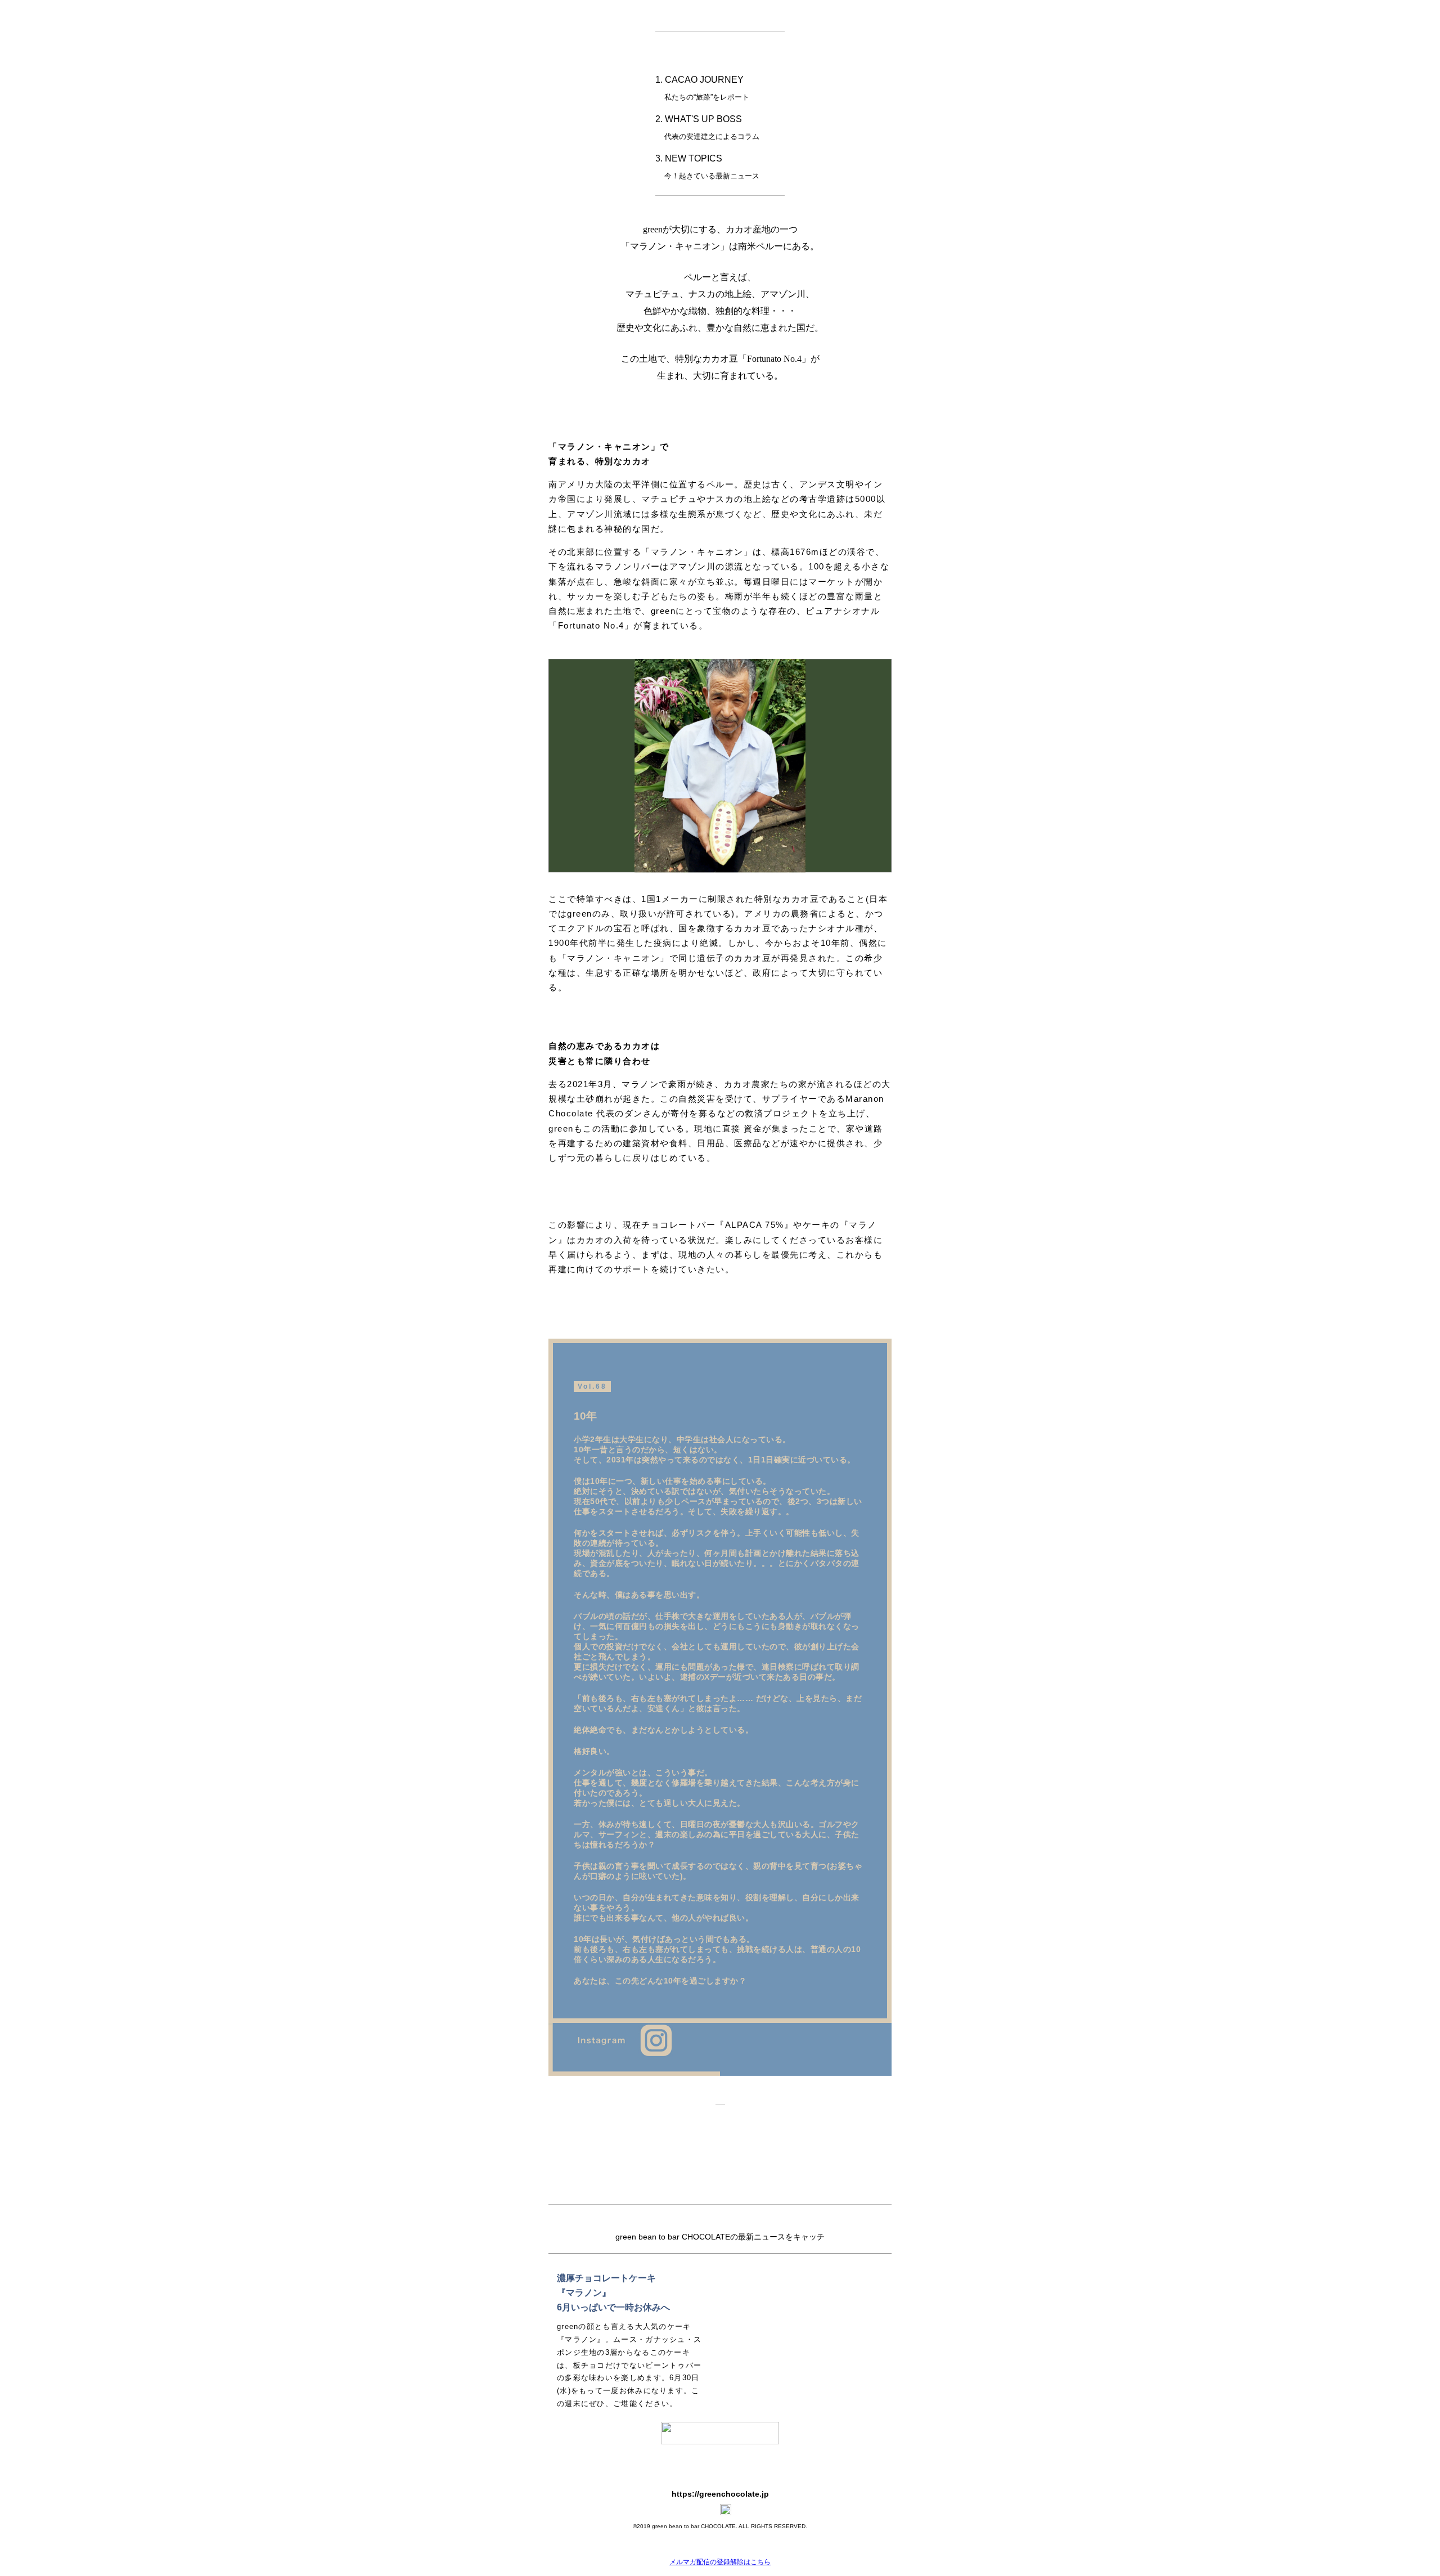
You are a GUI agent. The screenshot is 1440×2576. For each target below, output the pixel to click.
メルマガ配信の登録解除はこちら (720, 2562)
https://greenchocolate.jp (720, 2494)
